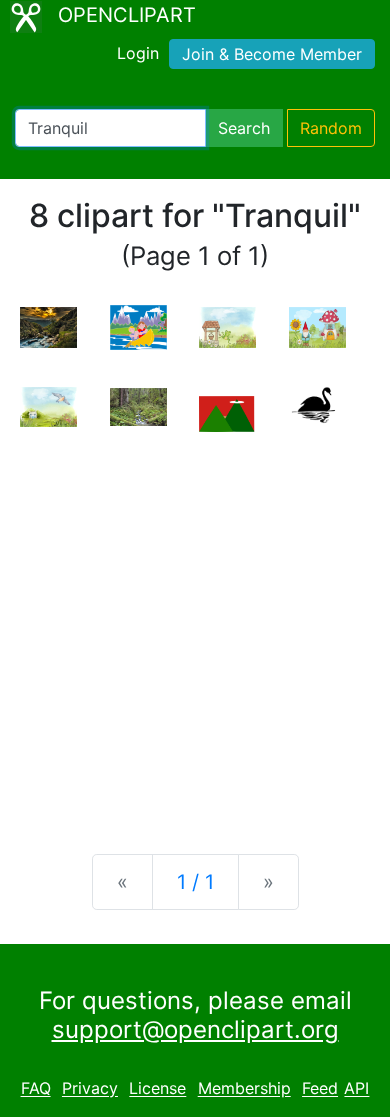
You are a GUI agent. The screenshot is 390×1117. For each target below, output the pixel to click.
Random (331, 128)
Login (138, 53)
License (157, 1089)
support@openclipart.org (195, 1029)
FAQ (36, 1089)
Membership (244, 1089)
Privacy (90, 1089)
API (356, 1089)
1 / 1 (195, 882)
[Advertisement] (195, 627)
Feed (320, 1089)
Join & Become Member (272, 54)
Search (244, 128)
